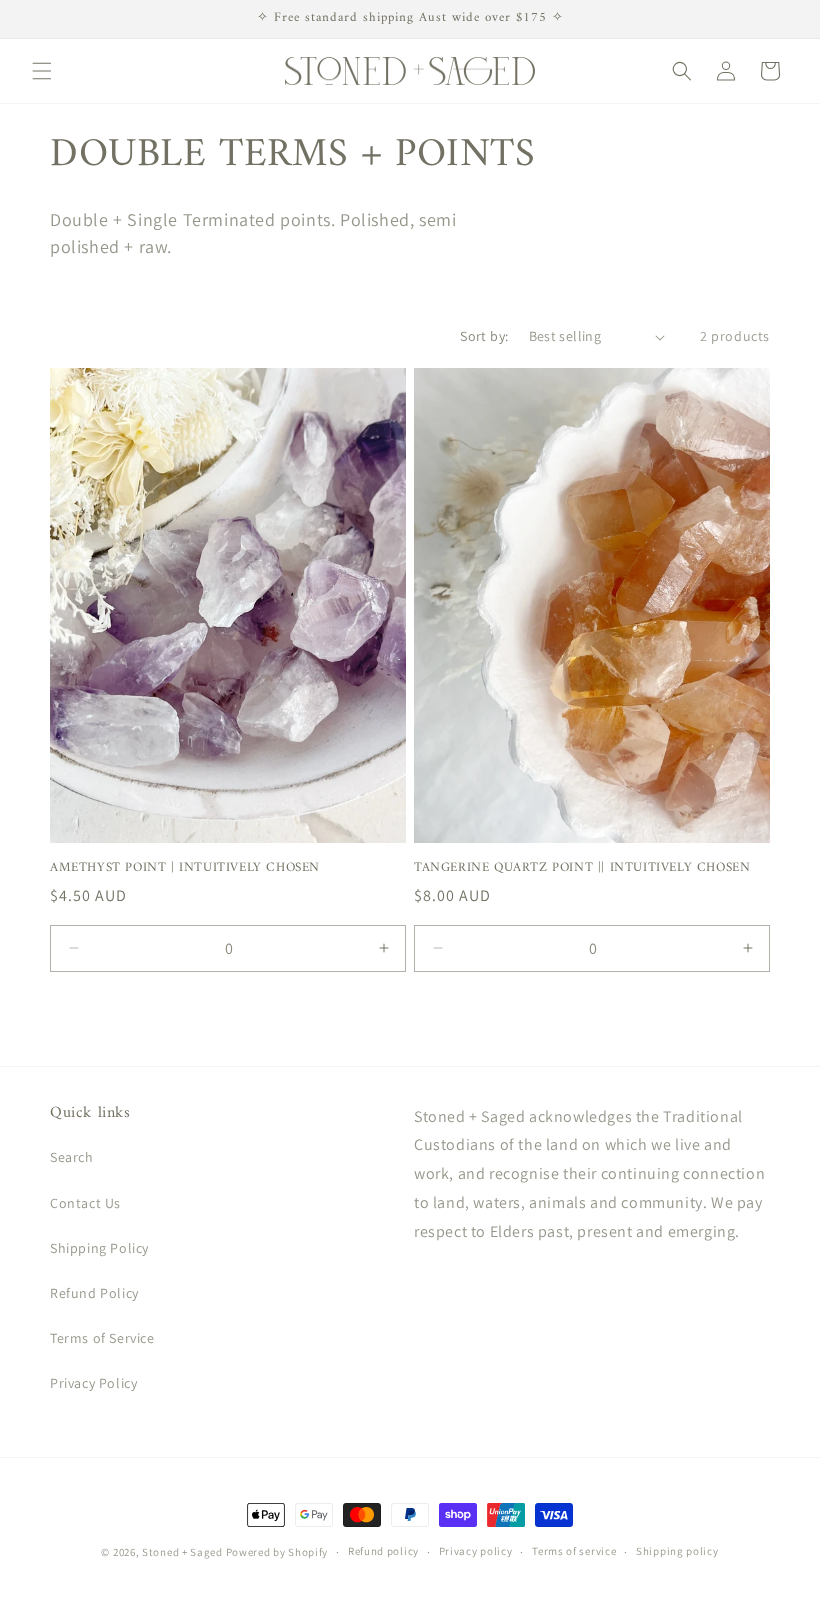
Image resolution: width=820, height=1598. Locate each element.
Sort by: (484, 336)
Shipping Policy (99, 1248)
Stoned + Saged (182, 1552)
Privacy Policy (93, 1383)
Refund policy (383, 1551)
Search (72, 1157)
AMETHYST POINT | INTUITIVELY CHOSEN (185, 868)
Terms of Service (102, 1338)
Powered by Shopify (277, 1552)
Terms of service (574, 1551)
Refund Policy (94, 1293)
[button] (42, 71)
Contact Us (85, 1203)
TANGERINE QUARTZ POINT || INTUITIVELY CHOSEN (582, 868)
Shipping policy (677, 1551)
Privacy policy (476, 1551)
